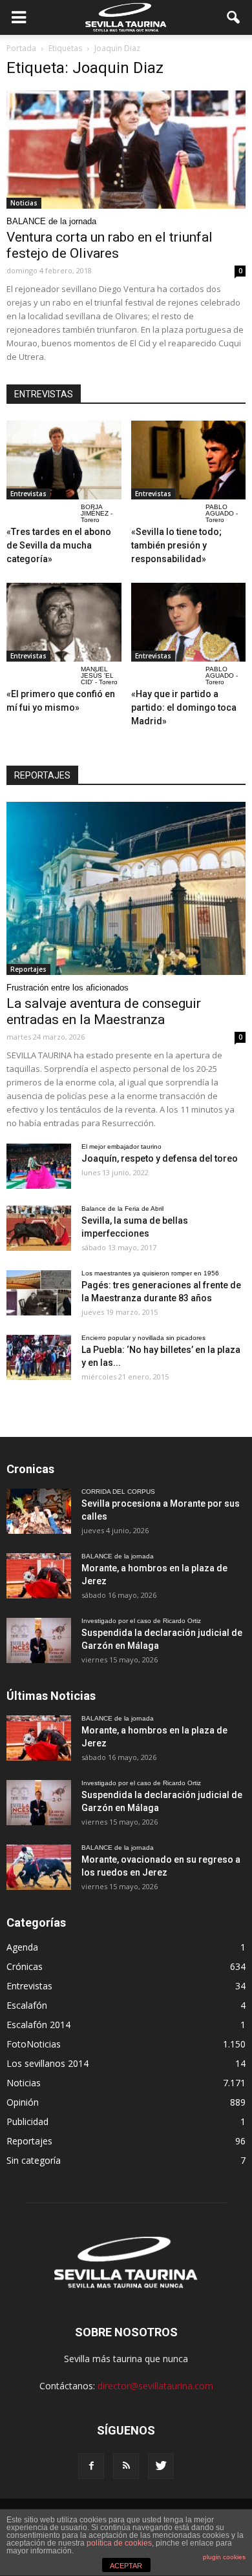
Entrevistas (28, 494)
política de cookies (119, 2543)
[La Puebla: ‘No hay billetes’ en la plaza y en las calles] (39, 1357)
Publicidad (27, 2121)
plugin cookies (224, 2557)
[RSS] (126, 2466)
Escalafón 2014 (38, 2025)
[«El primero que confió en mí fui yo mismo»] (64, 622)
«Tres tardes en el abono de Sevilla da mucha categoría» (59, 545)
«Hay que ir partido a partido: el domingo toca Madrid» (184, 707)
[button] (234, 17)
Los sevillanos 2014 (47, 2063)
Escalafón (27, 2005)
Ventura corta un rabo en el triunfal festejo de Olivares (110, 245)
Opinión (23, 2102)
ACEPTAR (126, 2566)
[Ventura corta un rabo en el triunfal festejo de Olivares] (126, 150)
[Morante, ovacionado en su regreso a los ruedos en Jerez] (39, 1867)
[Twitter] (161, 2466)
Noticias (24, 203)
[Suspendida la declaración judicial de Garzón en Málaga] (39, 1640)
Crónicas (25, 1966)
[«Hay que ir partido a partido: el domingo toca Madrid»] (189, 622)
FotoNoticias (34, 2044)
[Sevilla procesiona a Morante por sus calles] (39, 1511)
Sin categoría (34, 2160)
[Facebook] (91, 2466)
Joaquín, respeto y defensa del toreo (160, 1158)
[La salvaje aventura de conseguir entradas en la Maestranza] (126, 888)
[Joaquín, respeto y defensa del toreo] (39, 1166)
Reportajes (28, 969)
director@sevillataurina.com (155, 2386)
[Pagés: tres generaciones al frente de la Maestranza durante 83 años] (39, 1293)
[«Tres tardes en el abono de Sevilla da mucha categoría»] (64, 460)
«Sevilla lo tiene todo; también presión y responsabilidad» (176, 545)
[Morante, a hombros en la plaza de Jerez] (39, 1576)
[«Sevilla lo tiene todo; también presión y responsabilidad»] (189, 460)
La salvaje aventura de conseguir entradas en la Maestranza (104, 1011)
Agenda (22, 1947)
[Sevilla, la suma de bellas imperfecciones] (39, 1228)
